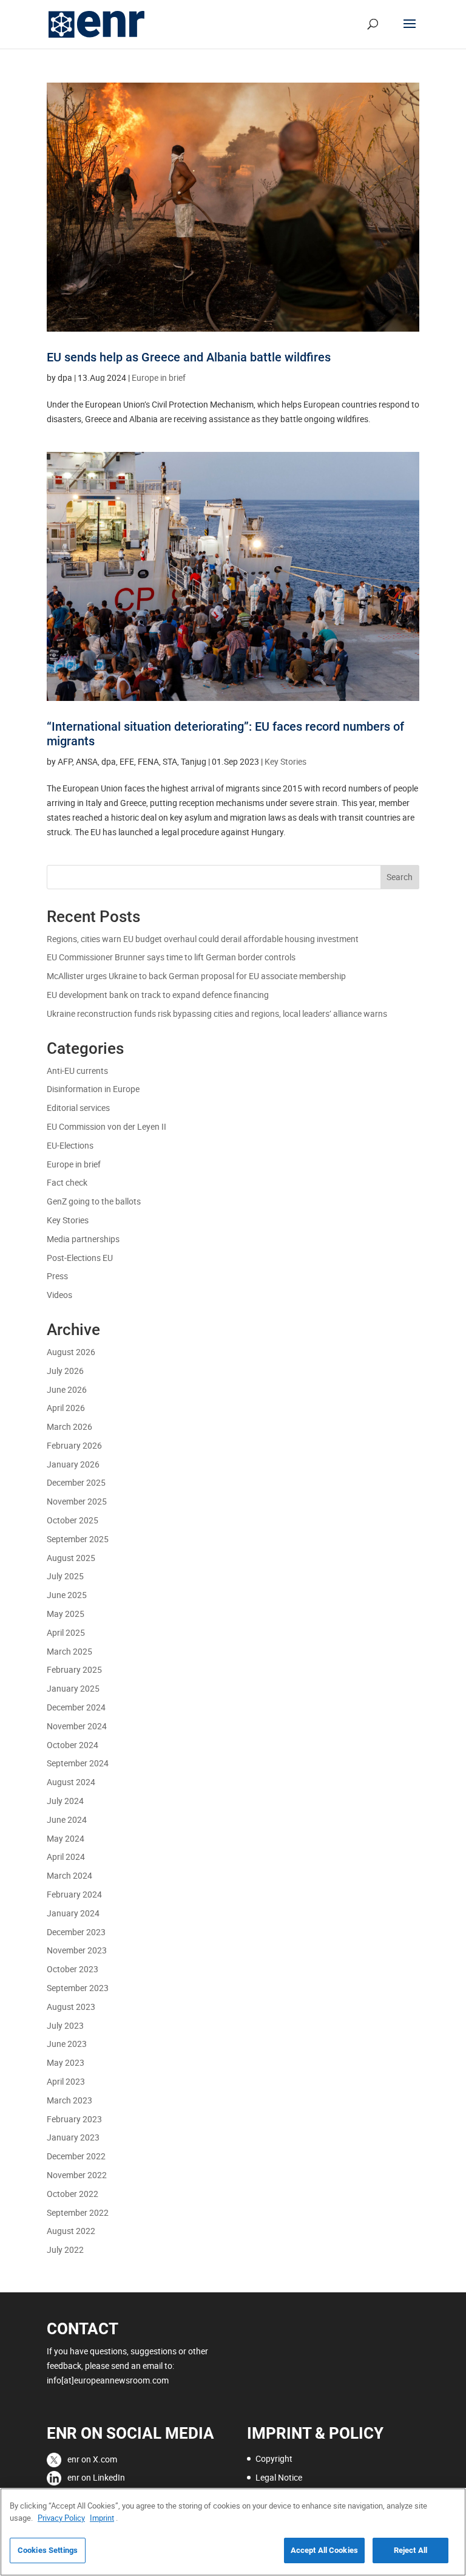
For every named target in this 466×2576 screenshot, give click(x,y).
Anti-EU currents (77, 1071)
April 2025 (66, 1632)
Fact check (67, 1182)
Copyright (274, 2458)
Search (400, 877)
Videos (59, 1295)
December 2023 (76, 1932)
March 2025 (69, 1651)
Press (57, 1276)
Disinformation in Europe (93, 1089)
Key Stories (285, 761)
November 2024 (77, 1726)
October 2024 (73, 1745)
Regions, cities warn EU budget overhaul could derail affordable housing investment (203, 939)
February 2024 (74, 1894)
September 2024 (78, 1763)
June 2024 (67, 1819)
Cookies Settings (48, 2550)
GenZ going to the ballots (94, 1201)
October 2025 (73, 1520)
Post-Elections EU (80, 1258)
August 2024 (71, 1782)
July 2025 (65, 1576)
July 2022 (65, 2250)
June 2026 (67, 1389)
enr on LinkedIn (96, 2477)
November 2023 (77, 1950)
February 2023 (74, 2119)
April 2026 (66, 1408)
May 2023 (66, 2062)
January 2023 (73, 2137)
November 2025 (77, 1501)
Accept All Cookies (324, 2550)
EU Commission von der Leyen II (106, 1126)
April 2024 (66, 1857)
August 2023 (71, 2007)
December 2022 (76, 2156)
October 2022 (73, 2194)
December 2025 (76, 1482)
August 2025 (71, 1558)
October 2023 (73, 1969)
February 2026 (74, 1445)
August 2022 (71, 2231)
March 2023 (69, 2100)
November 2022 (77, 2175)
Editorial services (78, 1108)
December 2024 (76, 1707)
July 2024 (65, 1801)
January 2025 (73, 1688)
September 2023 (78, 1988)
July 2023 (65, 2025)
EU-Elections (70, 1145)
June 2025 (67, 1595)
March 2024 (69, 1875)
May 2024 (66, 1838)
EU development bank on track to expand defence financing (158, 995)
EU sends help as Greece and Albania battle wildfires (189, 357)
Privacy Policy (61, 2518)
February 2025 (74, 1669)
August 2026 (71, 1352)
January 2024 (73, 1913)
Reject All (410, 2550)
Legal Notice (279, 2477)
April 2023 (66, 2081)
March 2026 (69, 1426)
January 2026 (73, 1464)
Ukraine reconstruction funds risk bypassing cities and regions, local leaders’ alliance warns (218, 1013)
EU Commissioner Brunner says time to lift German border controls (171, 957)
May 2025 (66, 1614)
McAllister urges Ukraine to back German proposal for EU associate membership (196, 976)
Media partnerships (83, 1239)
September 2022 (78, 2212)
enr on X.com (92, 2459)
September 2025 (78, 1539)
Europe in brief (159, 378)
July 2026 (65, 1371)
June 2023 (67, 2044)
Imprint (102, 2518)
